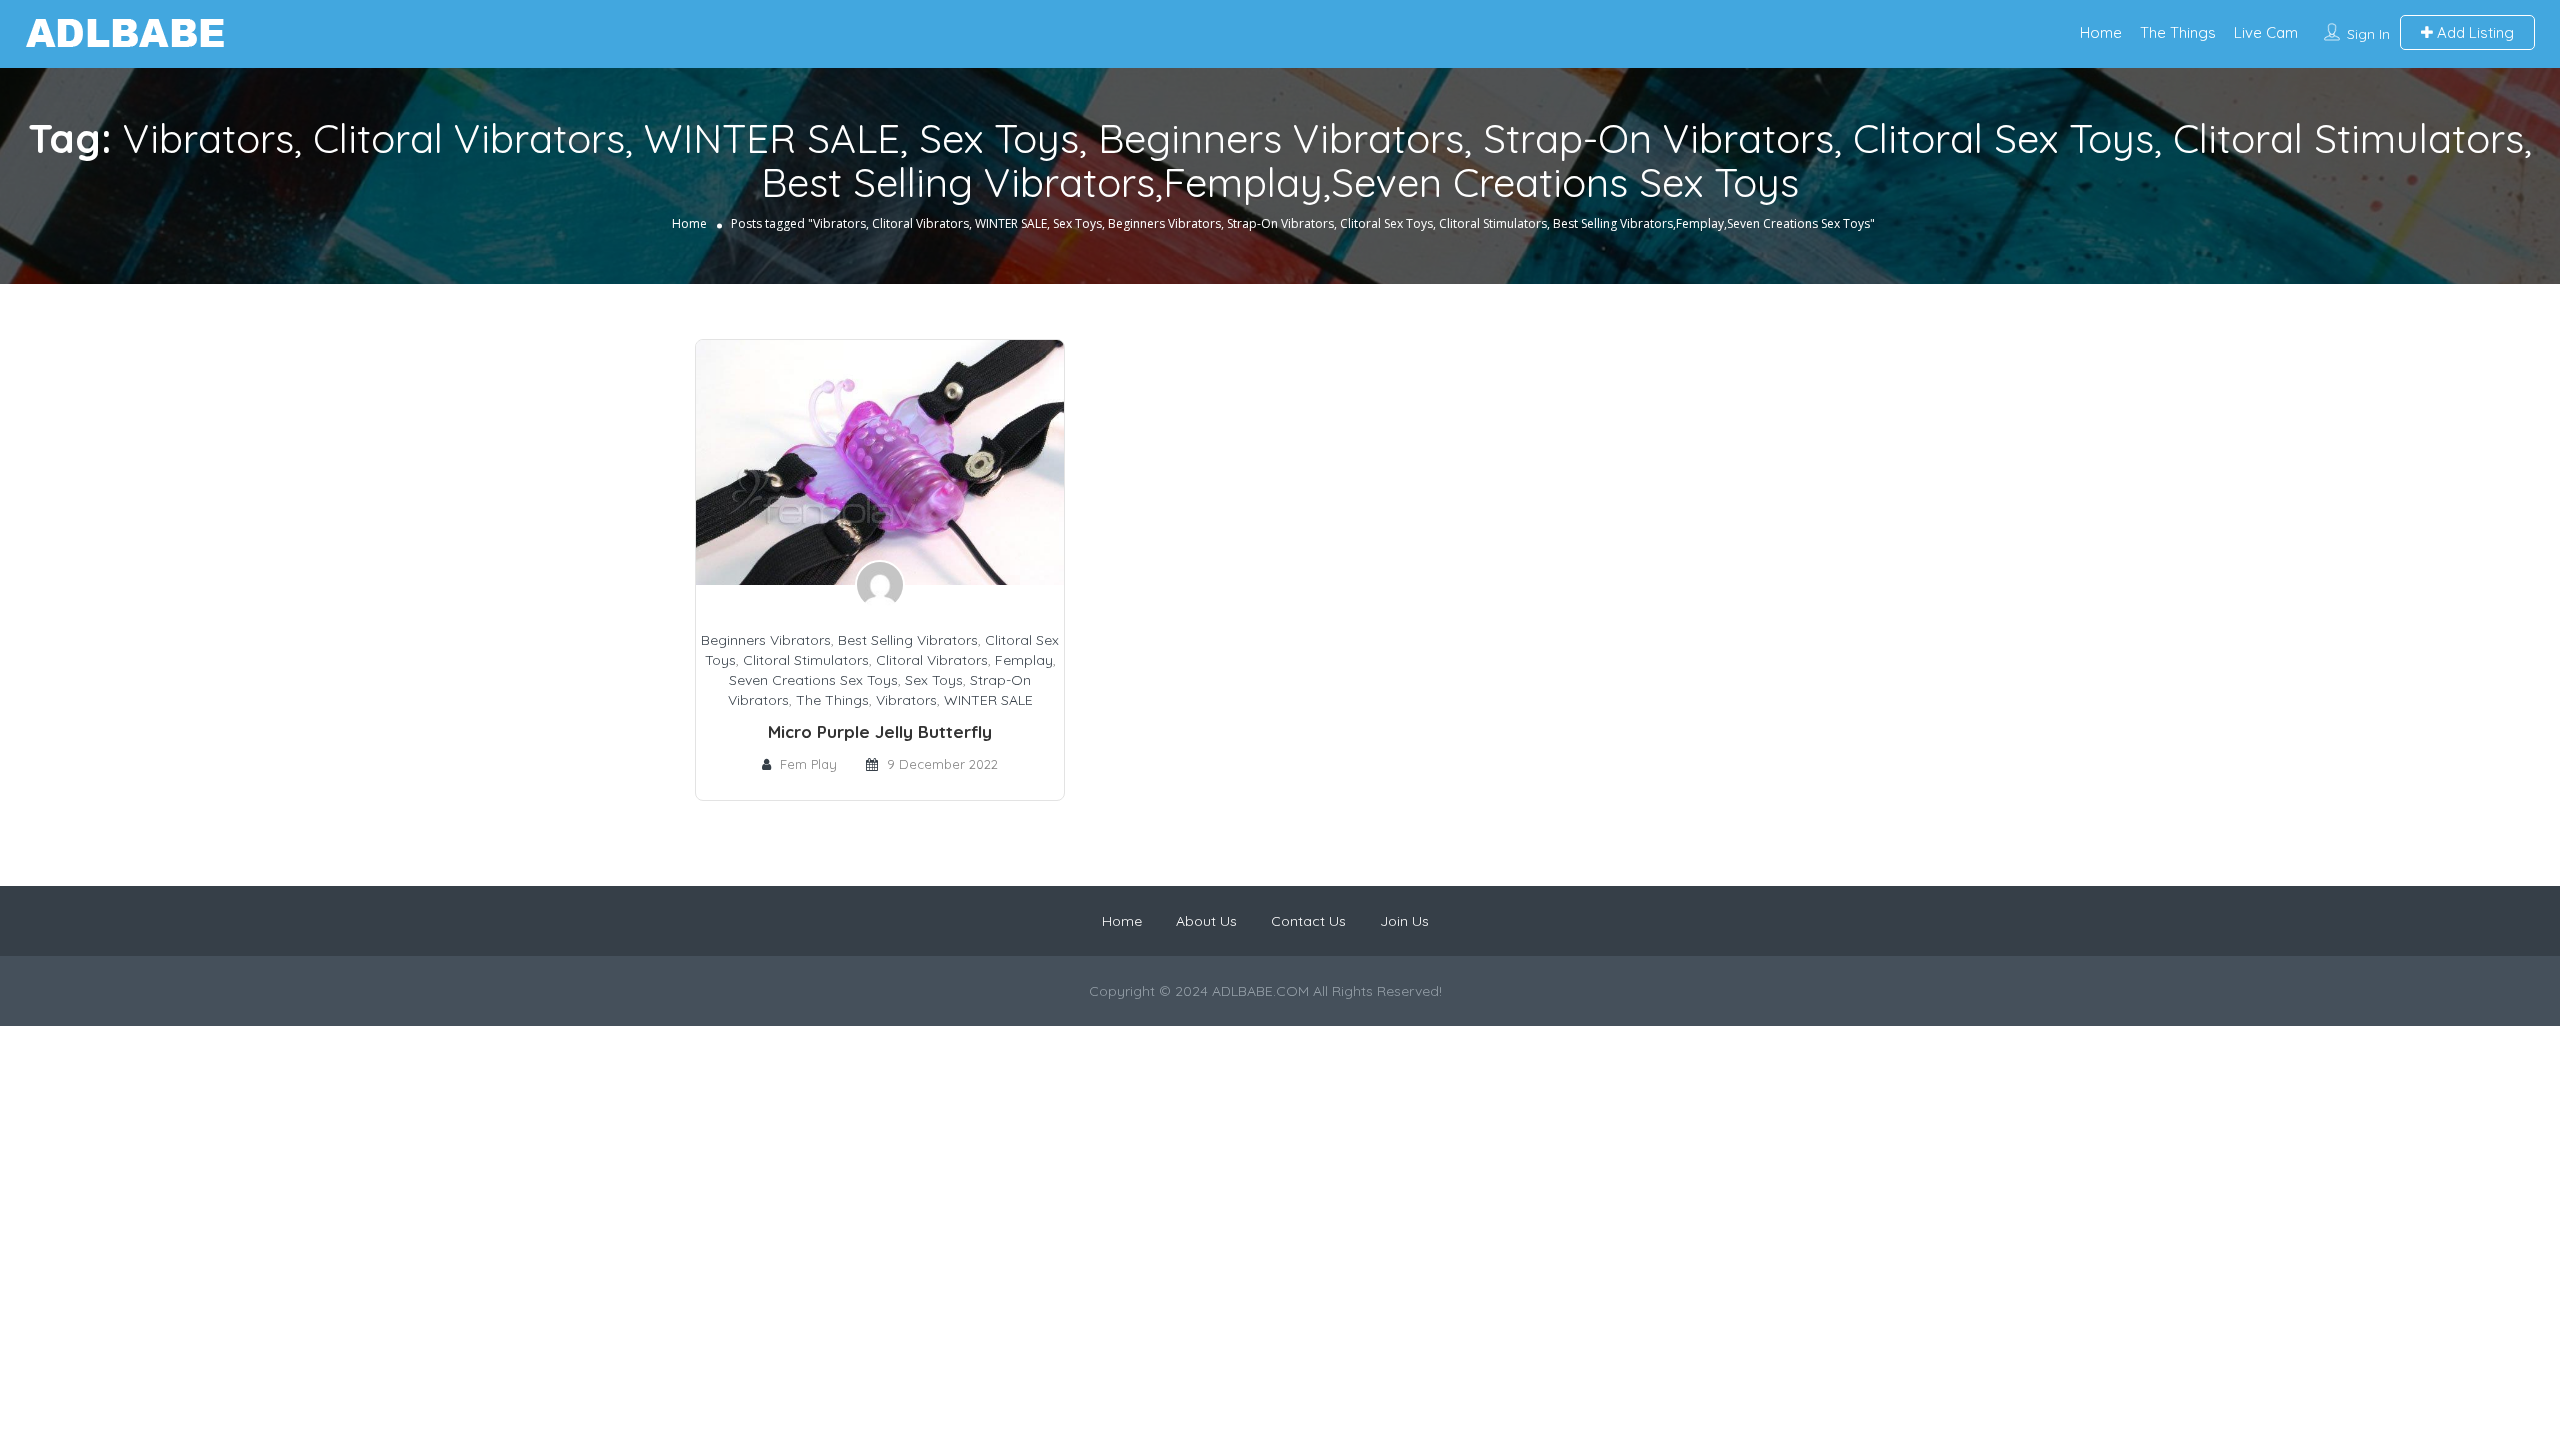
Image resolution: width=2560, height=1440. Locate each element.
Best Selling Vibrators (908, 640)
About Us (1206, 921)
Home (2101, 32)
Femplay (1024, 660)
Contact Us (1308, 921)
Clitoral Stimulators (806, 660)
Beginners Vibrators (766, 640)
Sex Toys (934, 680)
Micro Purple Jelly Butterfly (880, 731)
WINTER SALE (988, 700)
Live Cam (2266, 32)
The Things (2178, 32)
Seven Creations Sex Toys (813, 680)
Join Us (1404, 921)
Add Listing (2473, 32)
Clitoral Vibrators (932, 660)
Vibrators (906, 700)
